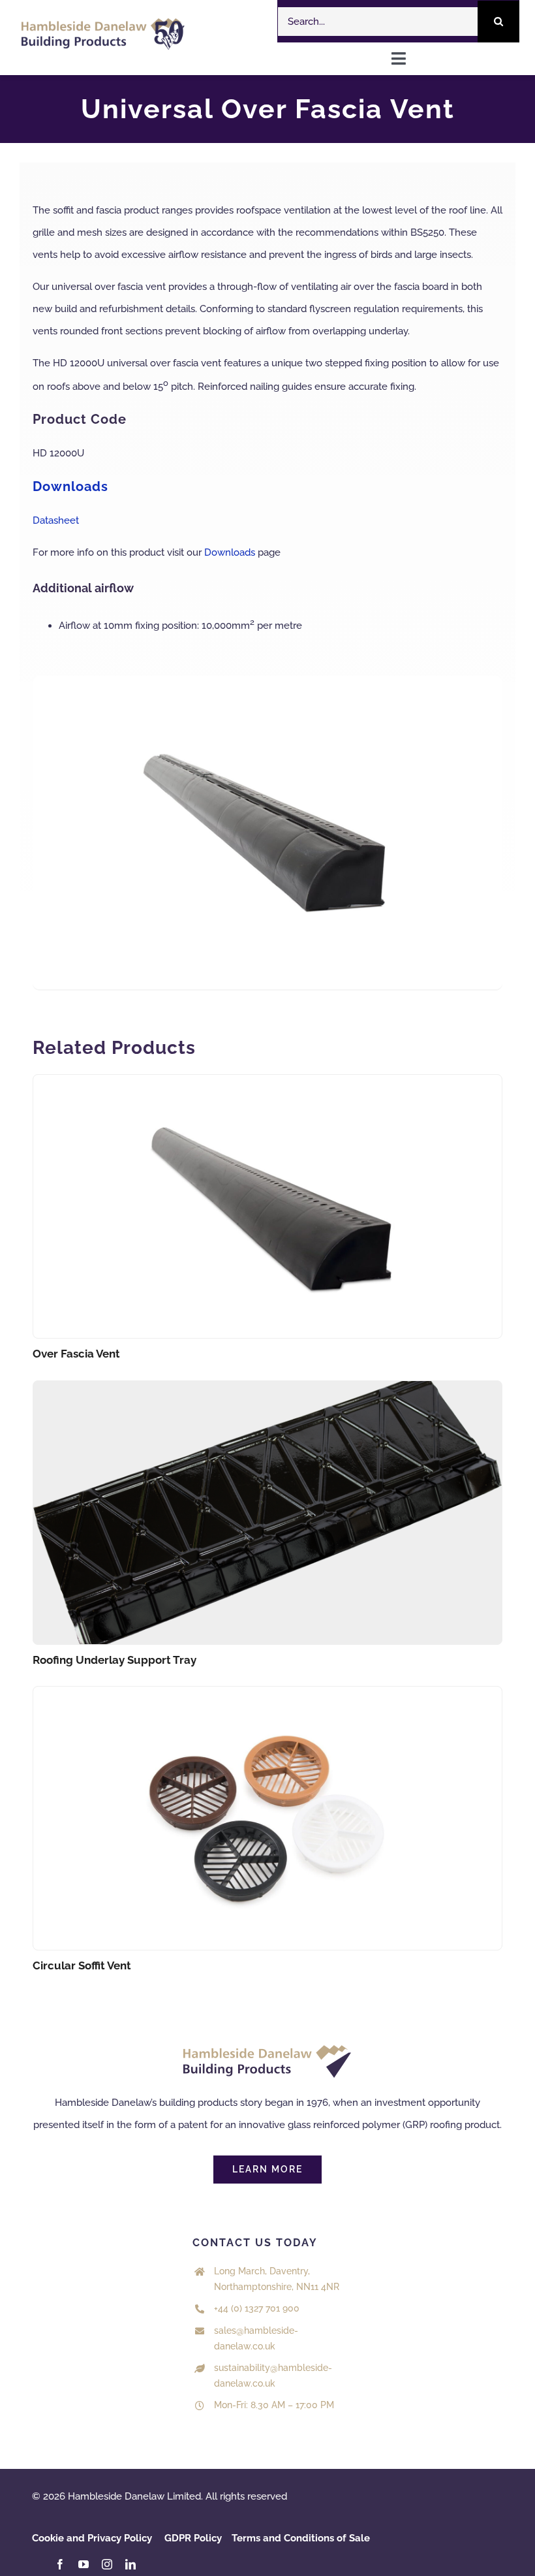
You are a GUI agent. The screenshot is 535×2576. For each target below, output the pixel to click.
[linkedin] (130, 2564)
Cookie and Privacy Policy (92, 2538)
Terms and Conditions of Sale (301, 2538)
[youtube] (84, 2564)
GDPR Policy (193, 2538)
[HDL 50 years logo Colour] (103, 23)
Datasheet (56, 520)
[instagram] (107, 2564)
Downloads (230, 552)
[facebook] (60, 2564)
